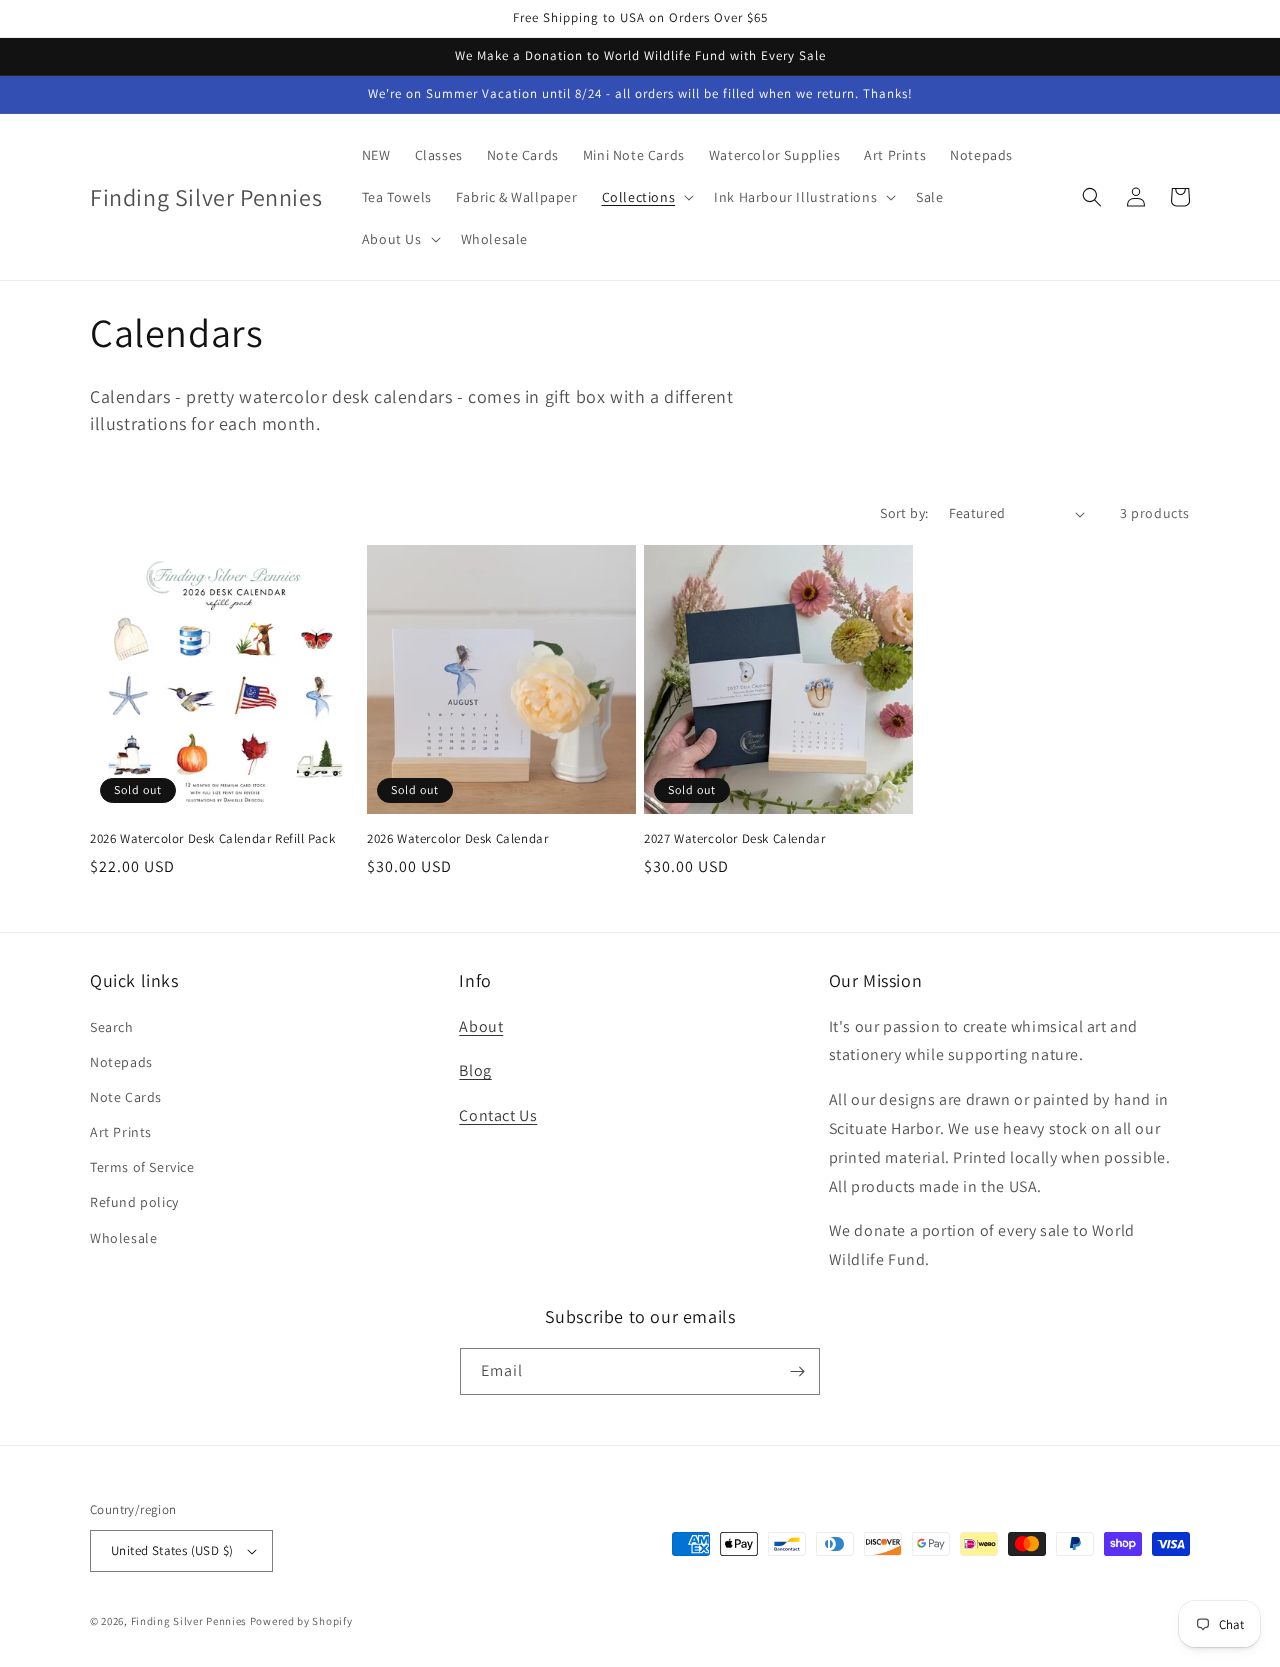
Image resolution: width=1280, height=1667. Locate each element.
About (481, 1026)
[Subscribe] (797, 1371)
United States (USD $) (172, 1550)
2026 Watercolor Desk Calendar (457, 839)
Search (112, 1027)
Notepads (121, 1062)
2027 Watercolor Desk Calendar (734, 839)
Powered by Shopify (301, 1621)
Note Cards (126, 1097)
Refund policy (134, 1202)
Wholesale (123, 1238)
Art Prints (121, 1132)
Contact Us (498, 1115)
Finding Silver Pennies (189, 1621)
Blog (475, 1070)
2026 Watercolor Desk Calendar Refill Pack (213, 839)
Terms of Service (142, 1167)
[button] (646, 197)
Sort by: (904, 513)
